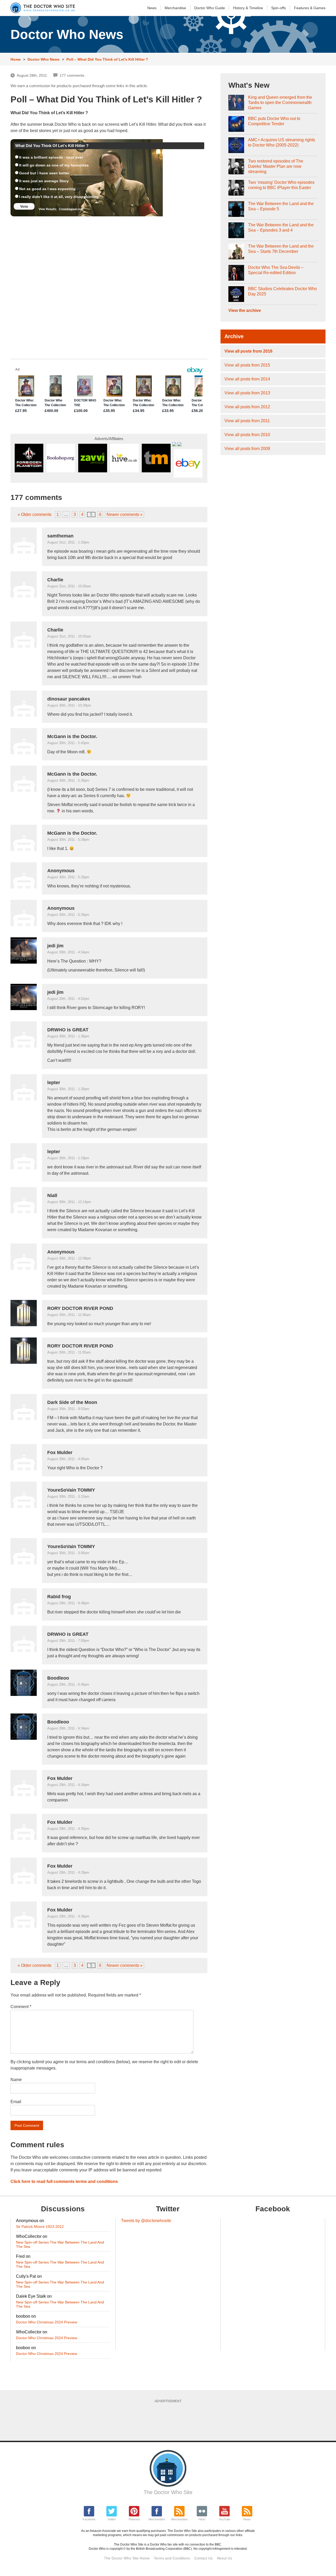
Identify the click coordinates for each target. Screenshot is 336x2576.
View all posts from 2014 (247, 379)
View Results (48, 209)
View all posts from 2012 (247, 407)
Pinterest (134, 2519)
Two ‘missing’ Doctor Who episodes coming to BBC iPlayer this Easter (281, 185)
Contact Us (203, 2558)
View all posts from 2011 (247, 421)
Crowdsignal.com (71, 209)
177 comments (72, 75)
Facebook (89, 2519)
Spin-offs (279, 8)
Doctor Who (210, 8)
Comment (21, 2007)
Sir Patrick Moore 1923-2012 (40, 2227)
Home (16, 59)
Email (16, 2102)
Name (16, 2080)
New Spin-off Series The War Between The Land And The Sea (60, 2244)
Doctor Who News (44, 59)
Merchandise (175, 8)
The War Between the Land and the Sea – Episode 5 (281, 206)
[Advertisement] (168, 2420)
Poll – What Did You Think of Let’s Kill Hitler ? (107, 59)
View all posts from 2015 (247, 365)
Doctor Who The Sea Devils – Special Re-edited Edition (276, 270)
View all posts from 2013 (247, 393)
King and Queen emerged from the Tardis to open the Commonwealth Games (280, 103)
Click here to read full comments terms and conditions (64, 2181)
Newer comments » (125, 514)
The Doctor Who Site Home (127, 2558)
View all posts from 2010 (247, 435)
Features (310, 8)
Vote (24, 206)
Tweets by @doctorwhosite (146, 2221)
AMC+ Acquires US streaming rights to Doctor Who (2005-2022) (282, 142)
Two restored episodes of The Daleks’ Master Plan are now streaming (276, 166)
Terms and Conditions (172, 2558)
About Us (224, 2558)
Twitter (112, 2519)
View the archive (245, 310)
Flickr (202, 2519)
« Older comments (35, 514)
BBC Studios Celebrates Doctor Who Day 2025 (282, 291)
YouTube (225, 2519)
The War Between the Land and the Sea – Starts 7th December (281, 249)
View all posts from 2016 (248, 351)
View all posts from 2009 (247, 449)
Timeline (248, 8)
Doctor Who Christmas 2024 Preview (47, 2322)
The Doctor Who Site (168, 2492)
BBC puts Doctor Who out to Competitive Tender (274, 121)
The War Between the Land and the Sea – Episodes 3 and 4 (281, 228)
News (152, 8)
